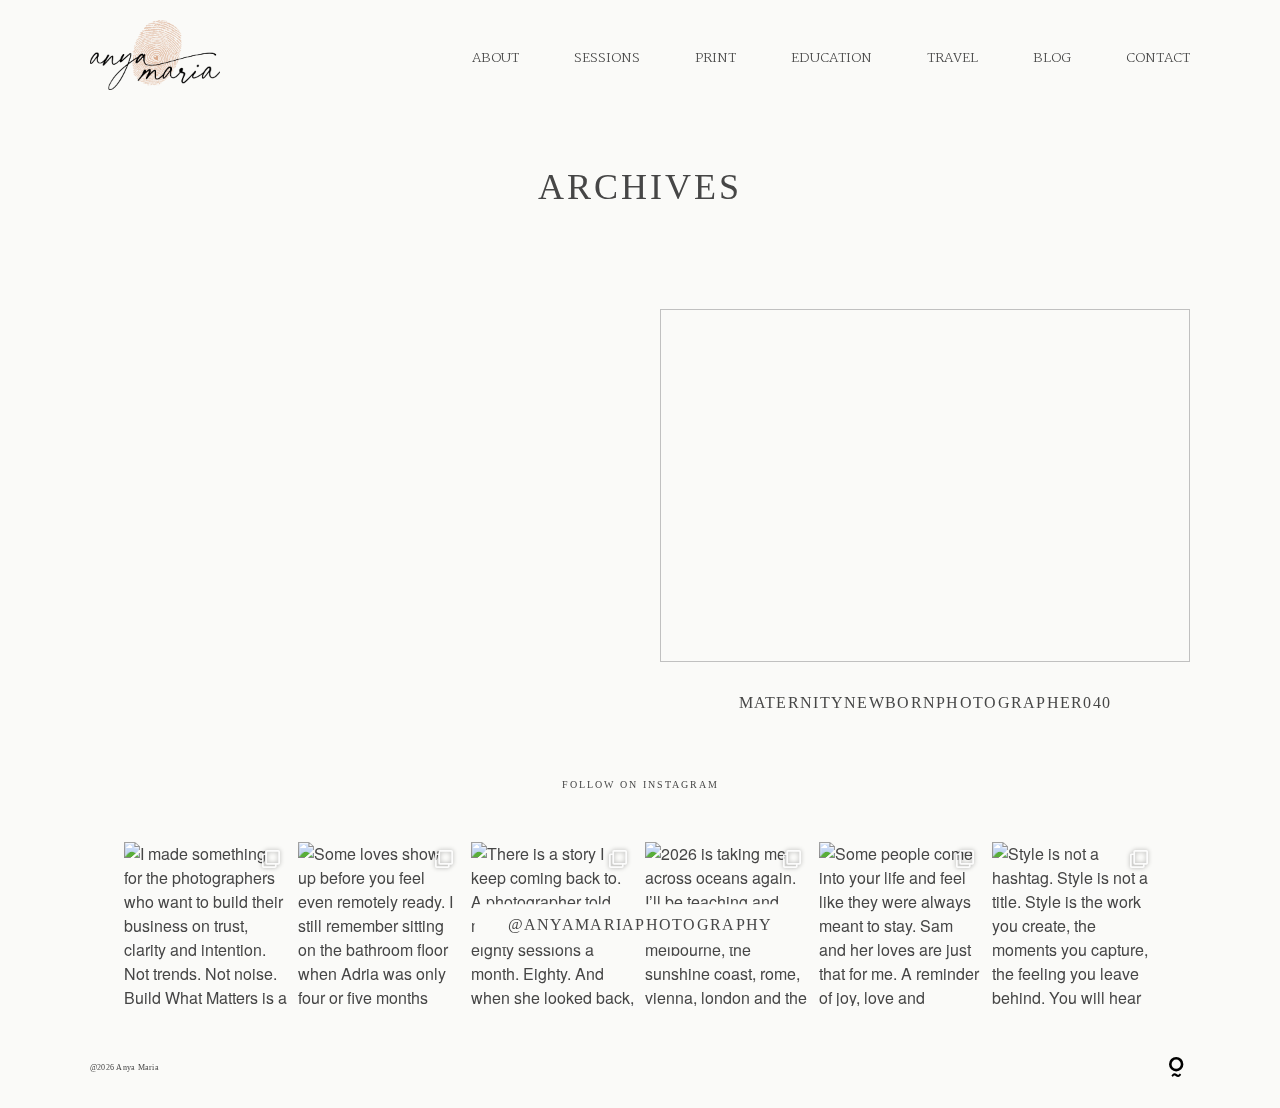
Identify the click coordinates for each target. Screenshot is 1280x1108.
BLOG (1052, 58)
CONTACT (1158, 58)
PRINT (715, 58)
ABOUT (495, 58)
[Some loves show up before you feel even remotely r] (380, 924)
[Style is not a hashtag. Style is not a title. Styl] (1074, 924)
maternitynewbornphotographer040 (925, 524)
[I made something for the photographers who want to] (206, 924)
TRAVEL (952, 58)
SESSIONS (607, 58)
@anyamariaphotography (640, 924)
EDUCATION (831, 58)
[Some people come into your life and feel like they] (901, 924)
